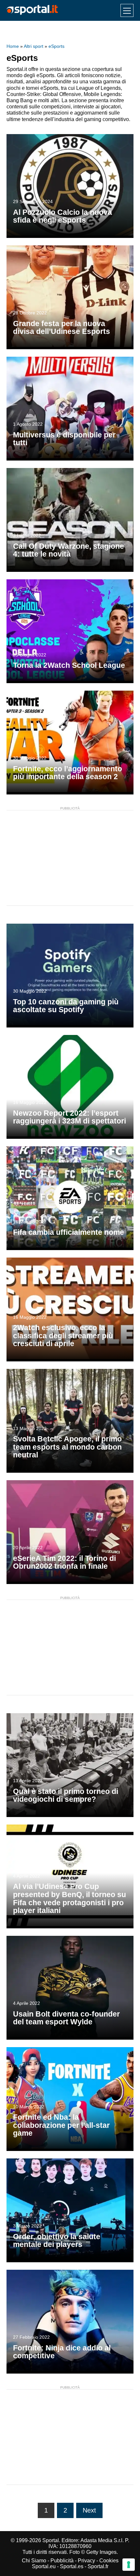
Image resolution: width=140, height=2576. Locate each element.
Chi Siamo (34, 2561)
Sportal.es (72, 2566)
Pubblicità (62, 2561)
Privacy (86, 2561)
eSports (56, 46)
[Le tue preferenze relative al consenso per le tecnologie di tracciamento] (129, 2565)
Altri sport (34, 46)
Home (13, 46)
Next (89, 2510)
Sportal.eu (44, 2566)
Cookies (109, 2561)
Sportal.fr (98, 2566)
